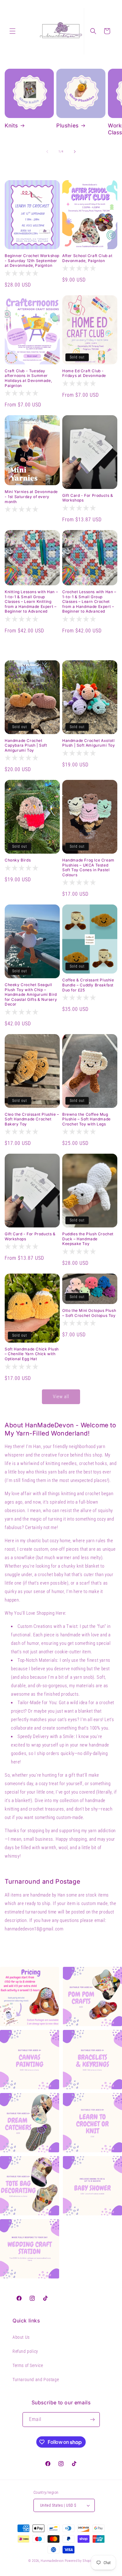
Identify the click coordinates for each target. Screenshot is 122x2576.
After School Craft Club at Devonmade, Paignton (87, 258)
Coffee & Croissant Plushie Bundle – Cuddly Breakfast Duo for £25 (88, 985)
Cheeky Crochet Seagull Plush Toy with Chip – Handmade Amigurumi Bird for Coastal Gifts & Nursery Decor (31, 994)
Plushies (68, 126)
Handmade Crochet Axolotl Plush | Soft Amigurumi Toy (89, 743)
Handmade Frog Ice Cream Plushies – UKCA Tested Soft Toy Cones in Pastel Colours (88, 867)
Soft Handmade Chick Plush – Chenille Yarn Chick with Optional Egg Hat (32, 1354)
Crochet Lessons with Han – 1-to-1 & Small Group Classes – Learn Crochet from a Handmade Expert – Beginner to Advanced (89, 601)
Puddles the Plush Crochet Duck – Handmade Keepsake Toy (88, 1239)
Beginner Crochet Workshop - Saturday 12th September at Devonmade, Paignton (32, 260)
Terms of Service (28, 2365)
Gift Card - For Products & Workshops (88, 498)
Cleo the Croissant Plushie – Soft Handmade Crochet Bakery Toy (32, 1119)
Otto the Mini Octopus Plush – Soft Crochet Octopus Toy (89, 1313)
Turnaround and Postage (36, 2380)
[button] (13, 31)
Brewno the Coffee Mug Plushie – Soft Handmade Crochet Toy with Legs (86, 1119)
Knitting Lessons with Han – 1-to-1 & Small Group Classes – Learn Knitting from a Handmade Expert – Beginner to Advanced (31, 601)
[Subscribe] (93, 2420)
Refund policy (25, 2351)
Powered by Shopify (79, 2561)
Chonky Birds (18, 860)
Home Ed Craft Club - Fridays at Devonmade (84, 373)
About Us (21, 2337)
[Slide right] (75, 152)
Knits (11, 126)
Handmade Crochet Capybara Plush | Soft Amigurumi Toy (26, 745)
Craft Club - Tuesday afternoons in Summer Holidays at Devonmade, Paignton (28, 378)
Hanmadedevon (52, 2561)
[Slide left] (47, 152)
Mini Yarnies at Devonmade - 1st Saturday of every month (31, 496)
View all (61, 1397)
